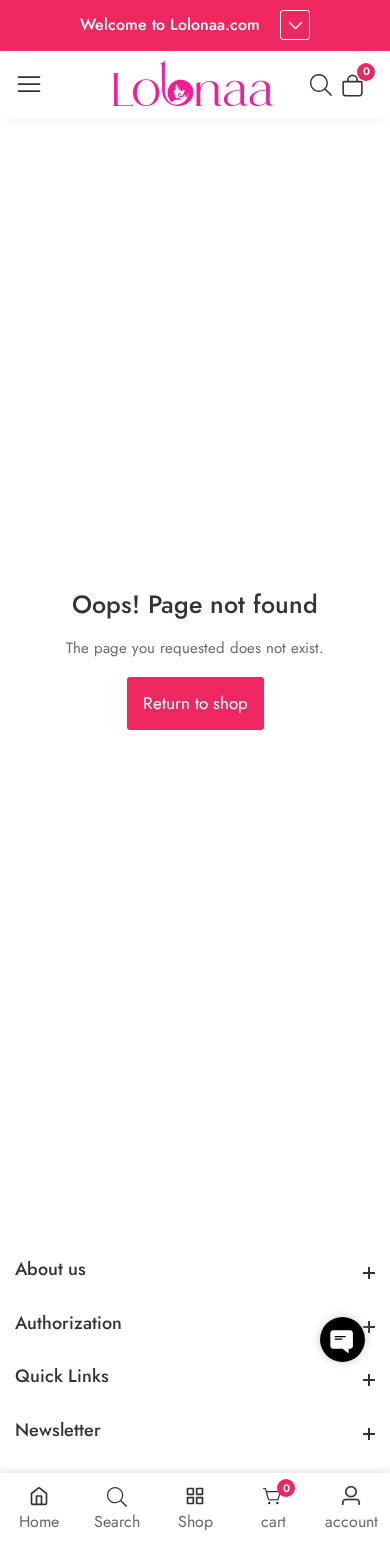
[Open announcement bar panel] (295, 25)
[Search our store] (325, 85)
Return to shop (195, 703)
